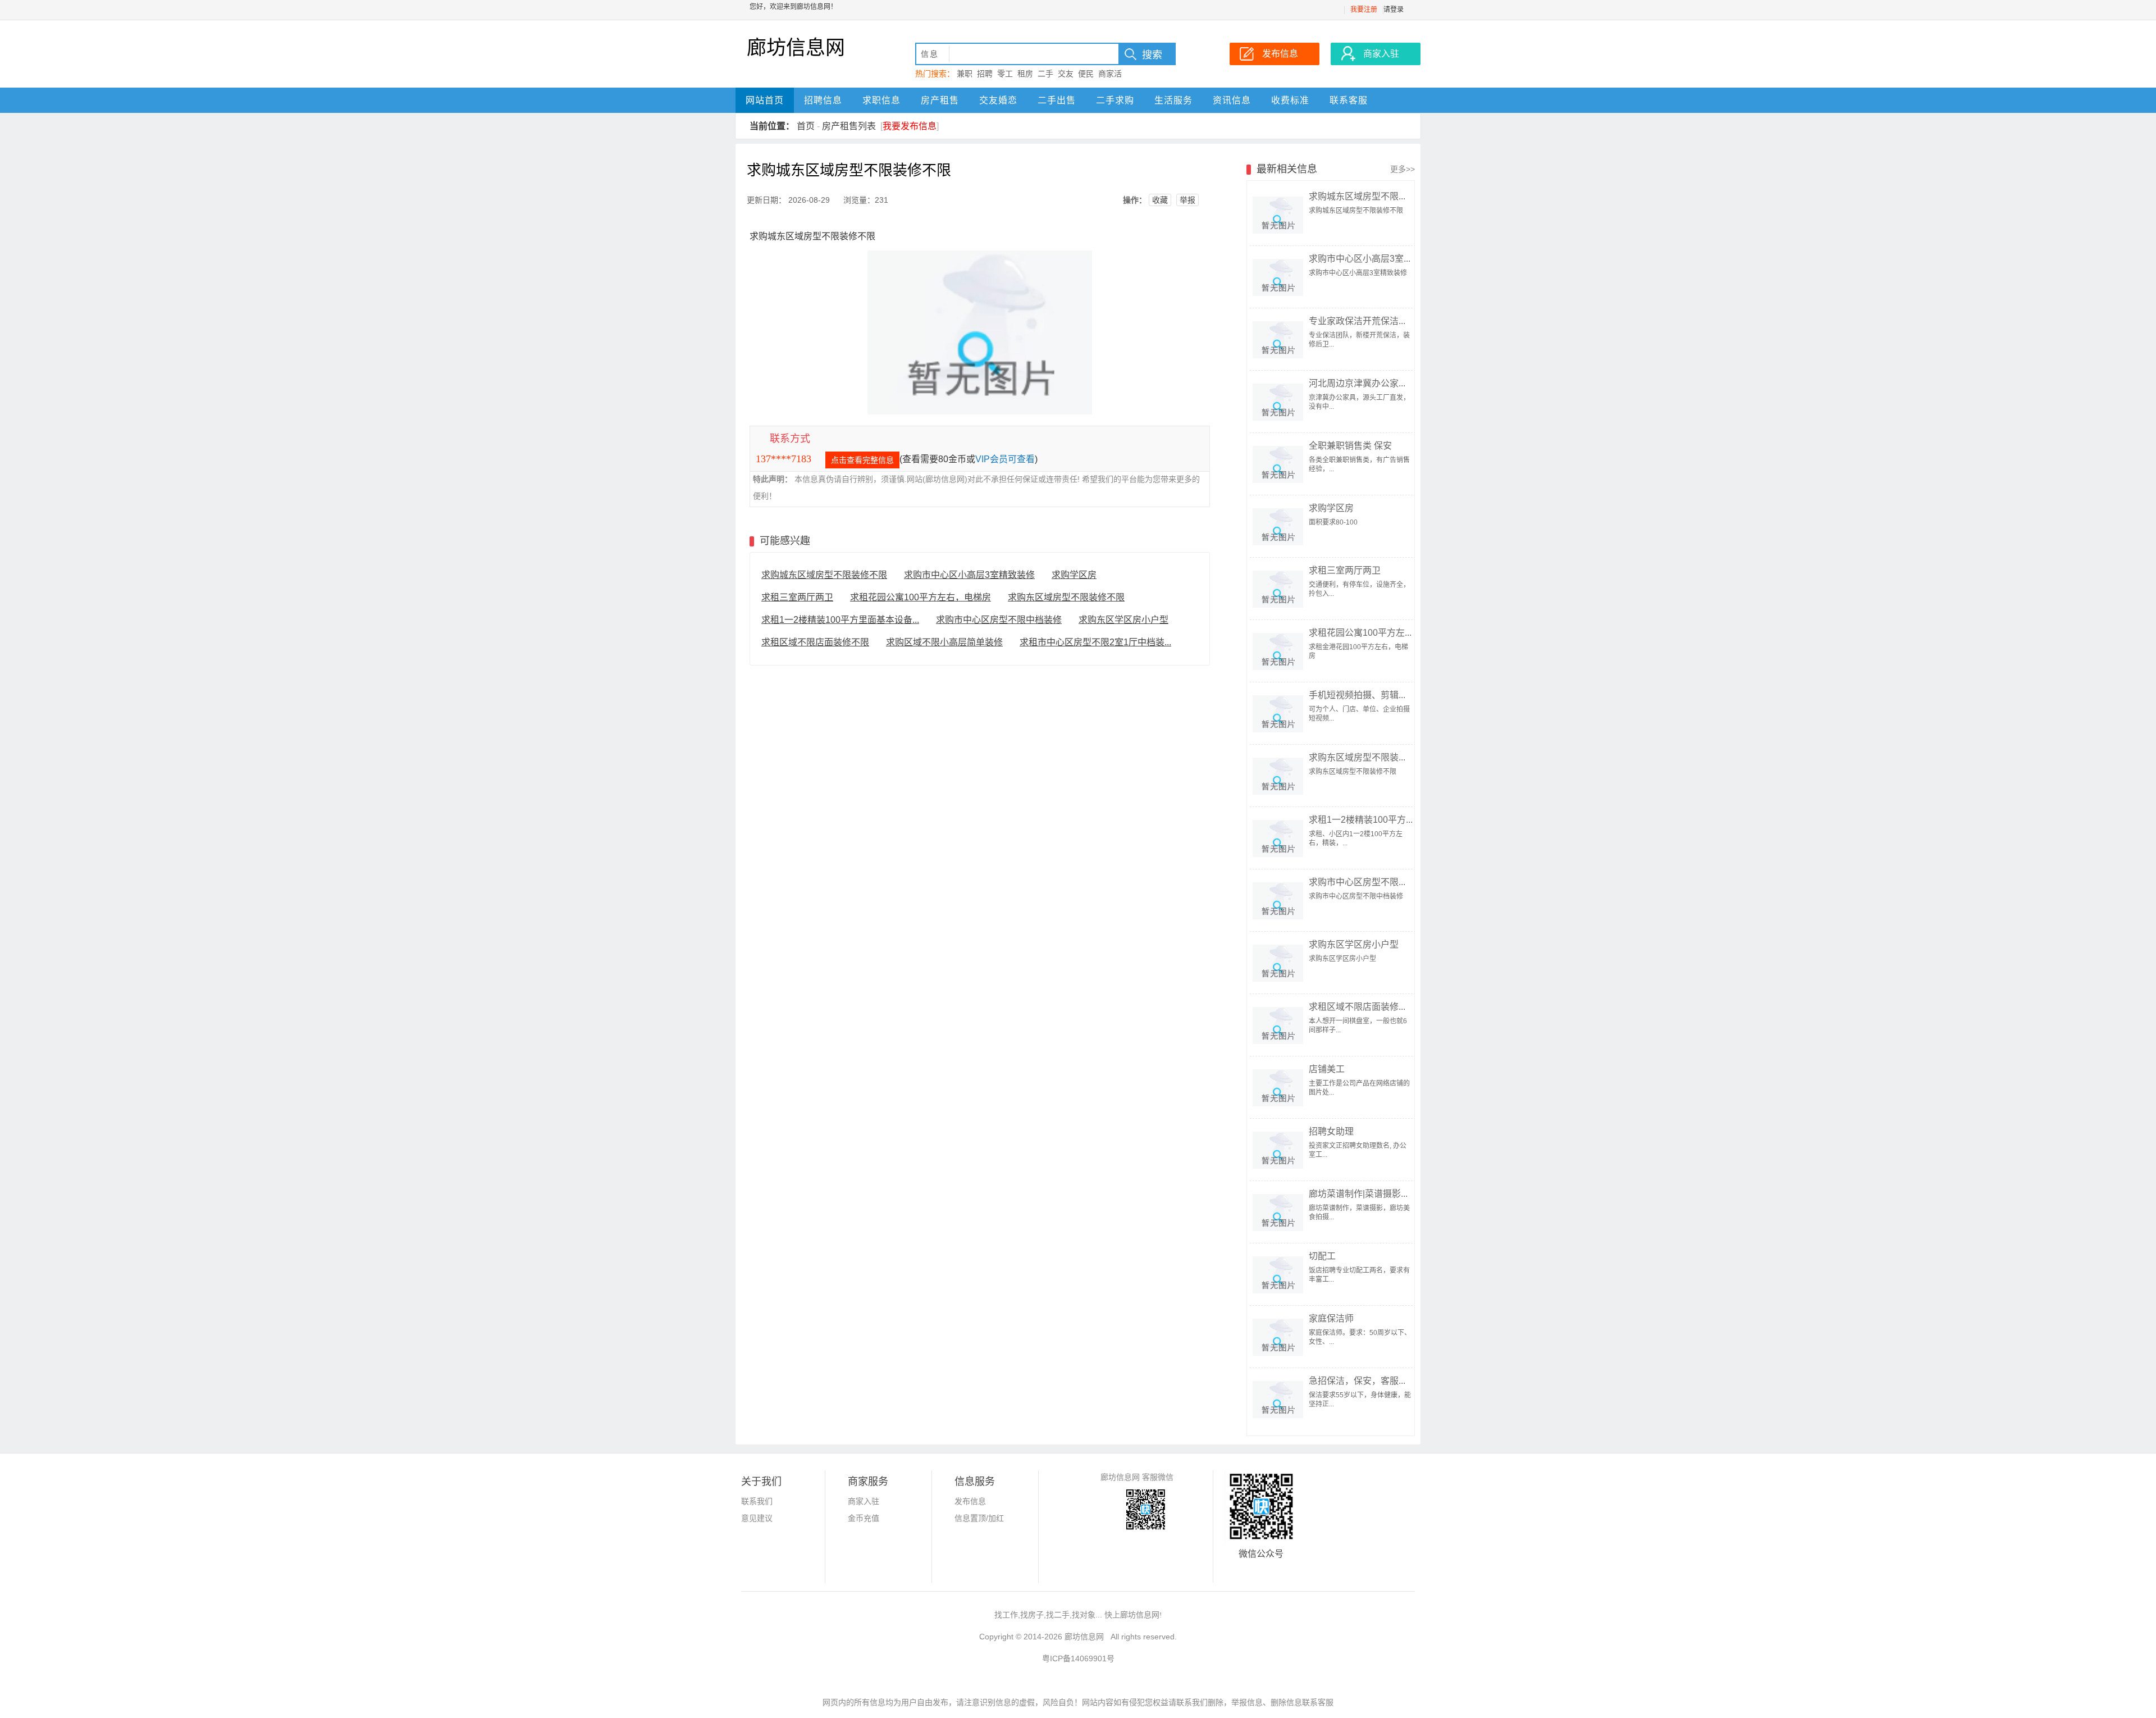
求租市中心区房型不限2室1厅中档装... (1095, 642)
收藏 (1160, 200)
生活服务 (1173, 100)
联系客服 (1349, 100)
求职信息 (881, 100)
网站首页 (765, 100)
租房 (1025, 74)
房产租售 (940, 100)
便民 (1086, 74)
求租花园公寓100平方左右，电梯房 (921, 597)
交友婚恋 (998, 100)
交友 (1066, 74)
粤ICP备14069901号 (1078, 1658)
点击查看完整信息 (862, 460)
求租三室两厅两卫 (797, 597)
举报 (1187, 200)
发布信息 (970, 1501)
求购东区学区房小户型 (1123, 620)
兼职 (965, 74)
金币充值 (864, 1518)
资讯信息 (1232, 100)
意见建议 (757, 1518)
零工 (1005, 74)
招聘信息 (823, 100)
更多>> (1403, 169)
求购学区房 (1074, 575)
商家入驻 (864, 1501)
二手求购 (1115, 100)
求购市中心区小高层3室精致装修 (969, 575)
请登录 (1394, 10)
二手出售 (1057, 100)
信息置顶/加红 (979, 1518)
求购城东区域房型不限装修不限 (824, 575)
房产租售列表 (849, 126)
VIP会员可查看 (1005, 459)
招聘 (985, 74)
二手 (1045, 74)
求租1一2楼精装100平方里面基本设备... (840, 620)
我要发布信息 (910, 126)
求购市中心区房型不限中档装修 (999, 620)
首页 (806, 126)
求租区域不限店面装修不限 (815, 642)
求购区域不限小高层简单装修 (944, 642)
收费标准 (1290, 100)
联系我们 (757, 1501)
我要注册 (1364, 10)
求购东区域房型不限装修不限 (1066, 597)
